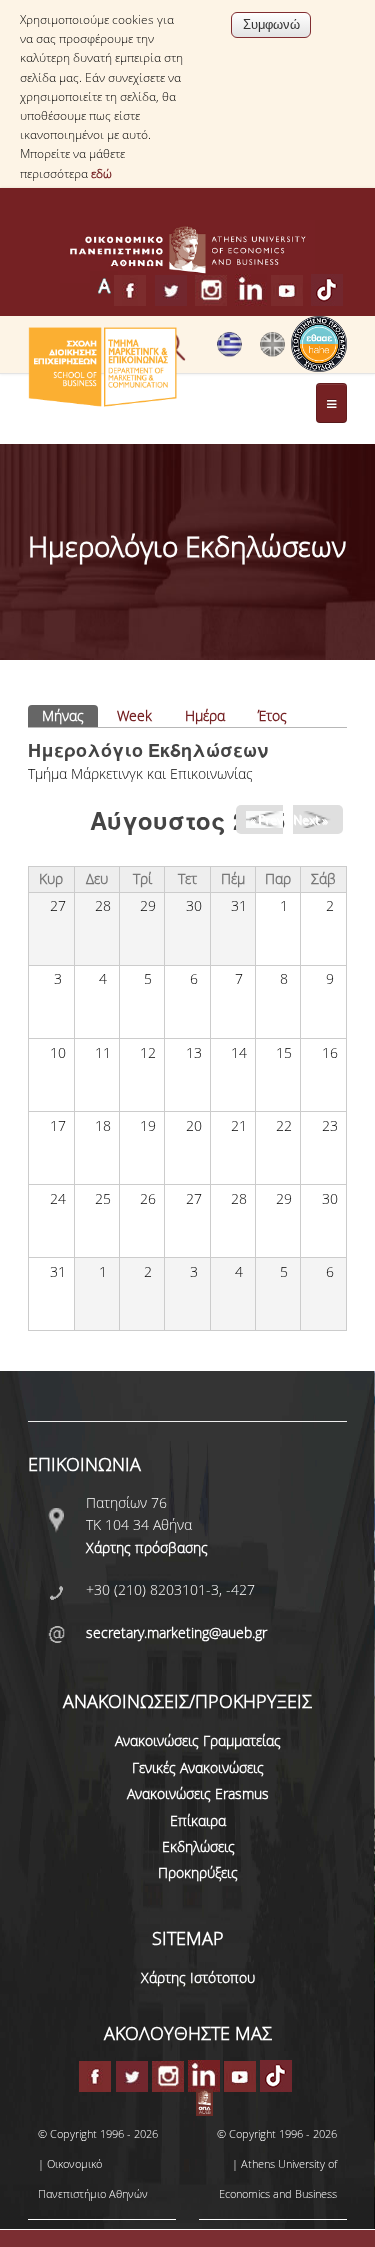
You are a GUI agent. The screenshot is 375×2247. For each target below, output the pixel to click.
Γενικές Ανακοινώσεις (198, 1767)
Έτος (272, 715)
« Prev (266, 819)
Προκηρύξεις (198, 1872)
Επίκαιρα (198, 1820)
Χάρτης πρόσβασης (147, 1547)
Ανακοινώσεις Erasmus (198, 1793)
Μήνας (70, 715)
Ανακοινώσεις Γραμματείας (198, 1740)
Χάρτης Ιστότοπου (198, 1977)
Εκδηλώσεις (198, 1846)
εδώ (101, 173)
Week (134, 715)
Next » (310, 819)
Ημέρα (205, 715)
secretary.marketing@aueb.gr (176, 1632)
